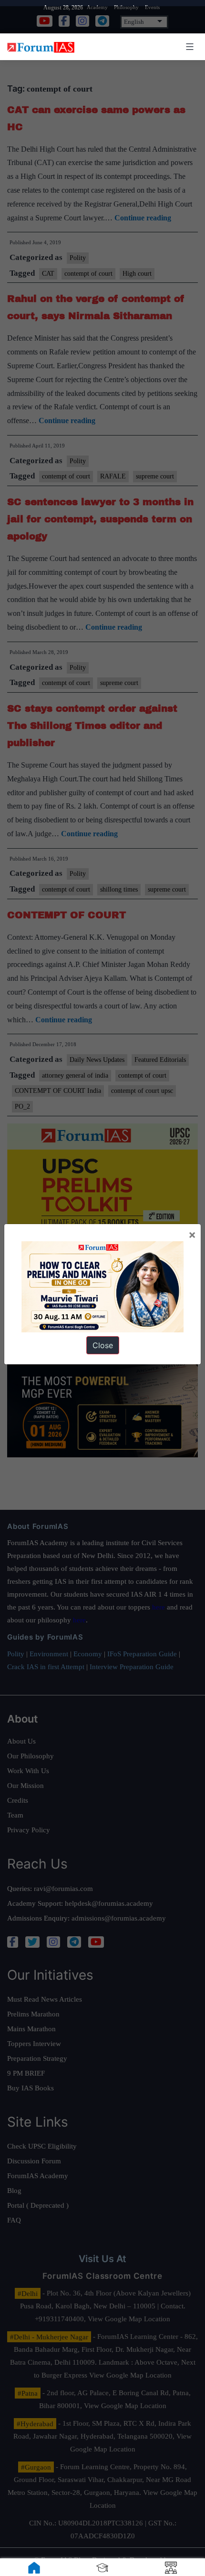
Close (103, 1345)
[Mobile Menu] (188, 47)
